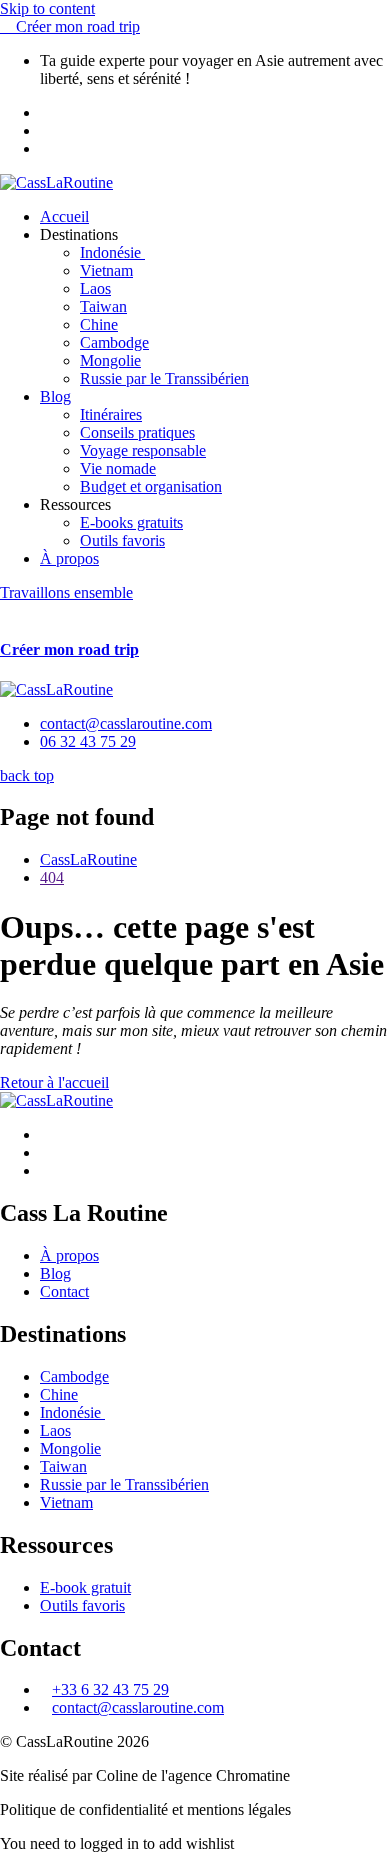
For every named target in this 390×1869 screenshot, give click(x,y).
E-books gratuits (131, 522)
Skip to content (47, 8)
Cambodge (114, 342)
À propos (69, 558)
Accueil (64, 216)
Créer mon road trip (69, 649)
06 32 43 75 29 (88, 741)
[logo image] (56, 689)
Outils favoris (122, 540)
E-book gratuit (85, 1587)
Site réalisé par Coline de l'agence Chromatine (145, 1775)
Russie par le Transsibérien (164, 378)
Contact (64, 1291)
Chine (99, 324)
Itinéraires (111, 414)
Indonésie (112, 252)
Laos (95, 288)
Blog (55, 396)
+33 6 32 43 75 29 (110, 1689)
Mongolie (110, 360)
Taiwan (103, 306)
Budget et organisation (151, 486)
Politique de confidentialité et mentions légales (145, 1809)
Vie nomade (118, 468)
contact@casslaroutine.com (126, 723)
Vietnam (106, 270)
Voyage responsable (143, 450)
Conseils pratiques (137, 432)
